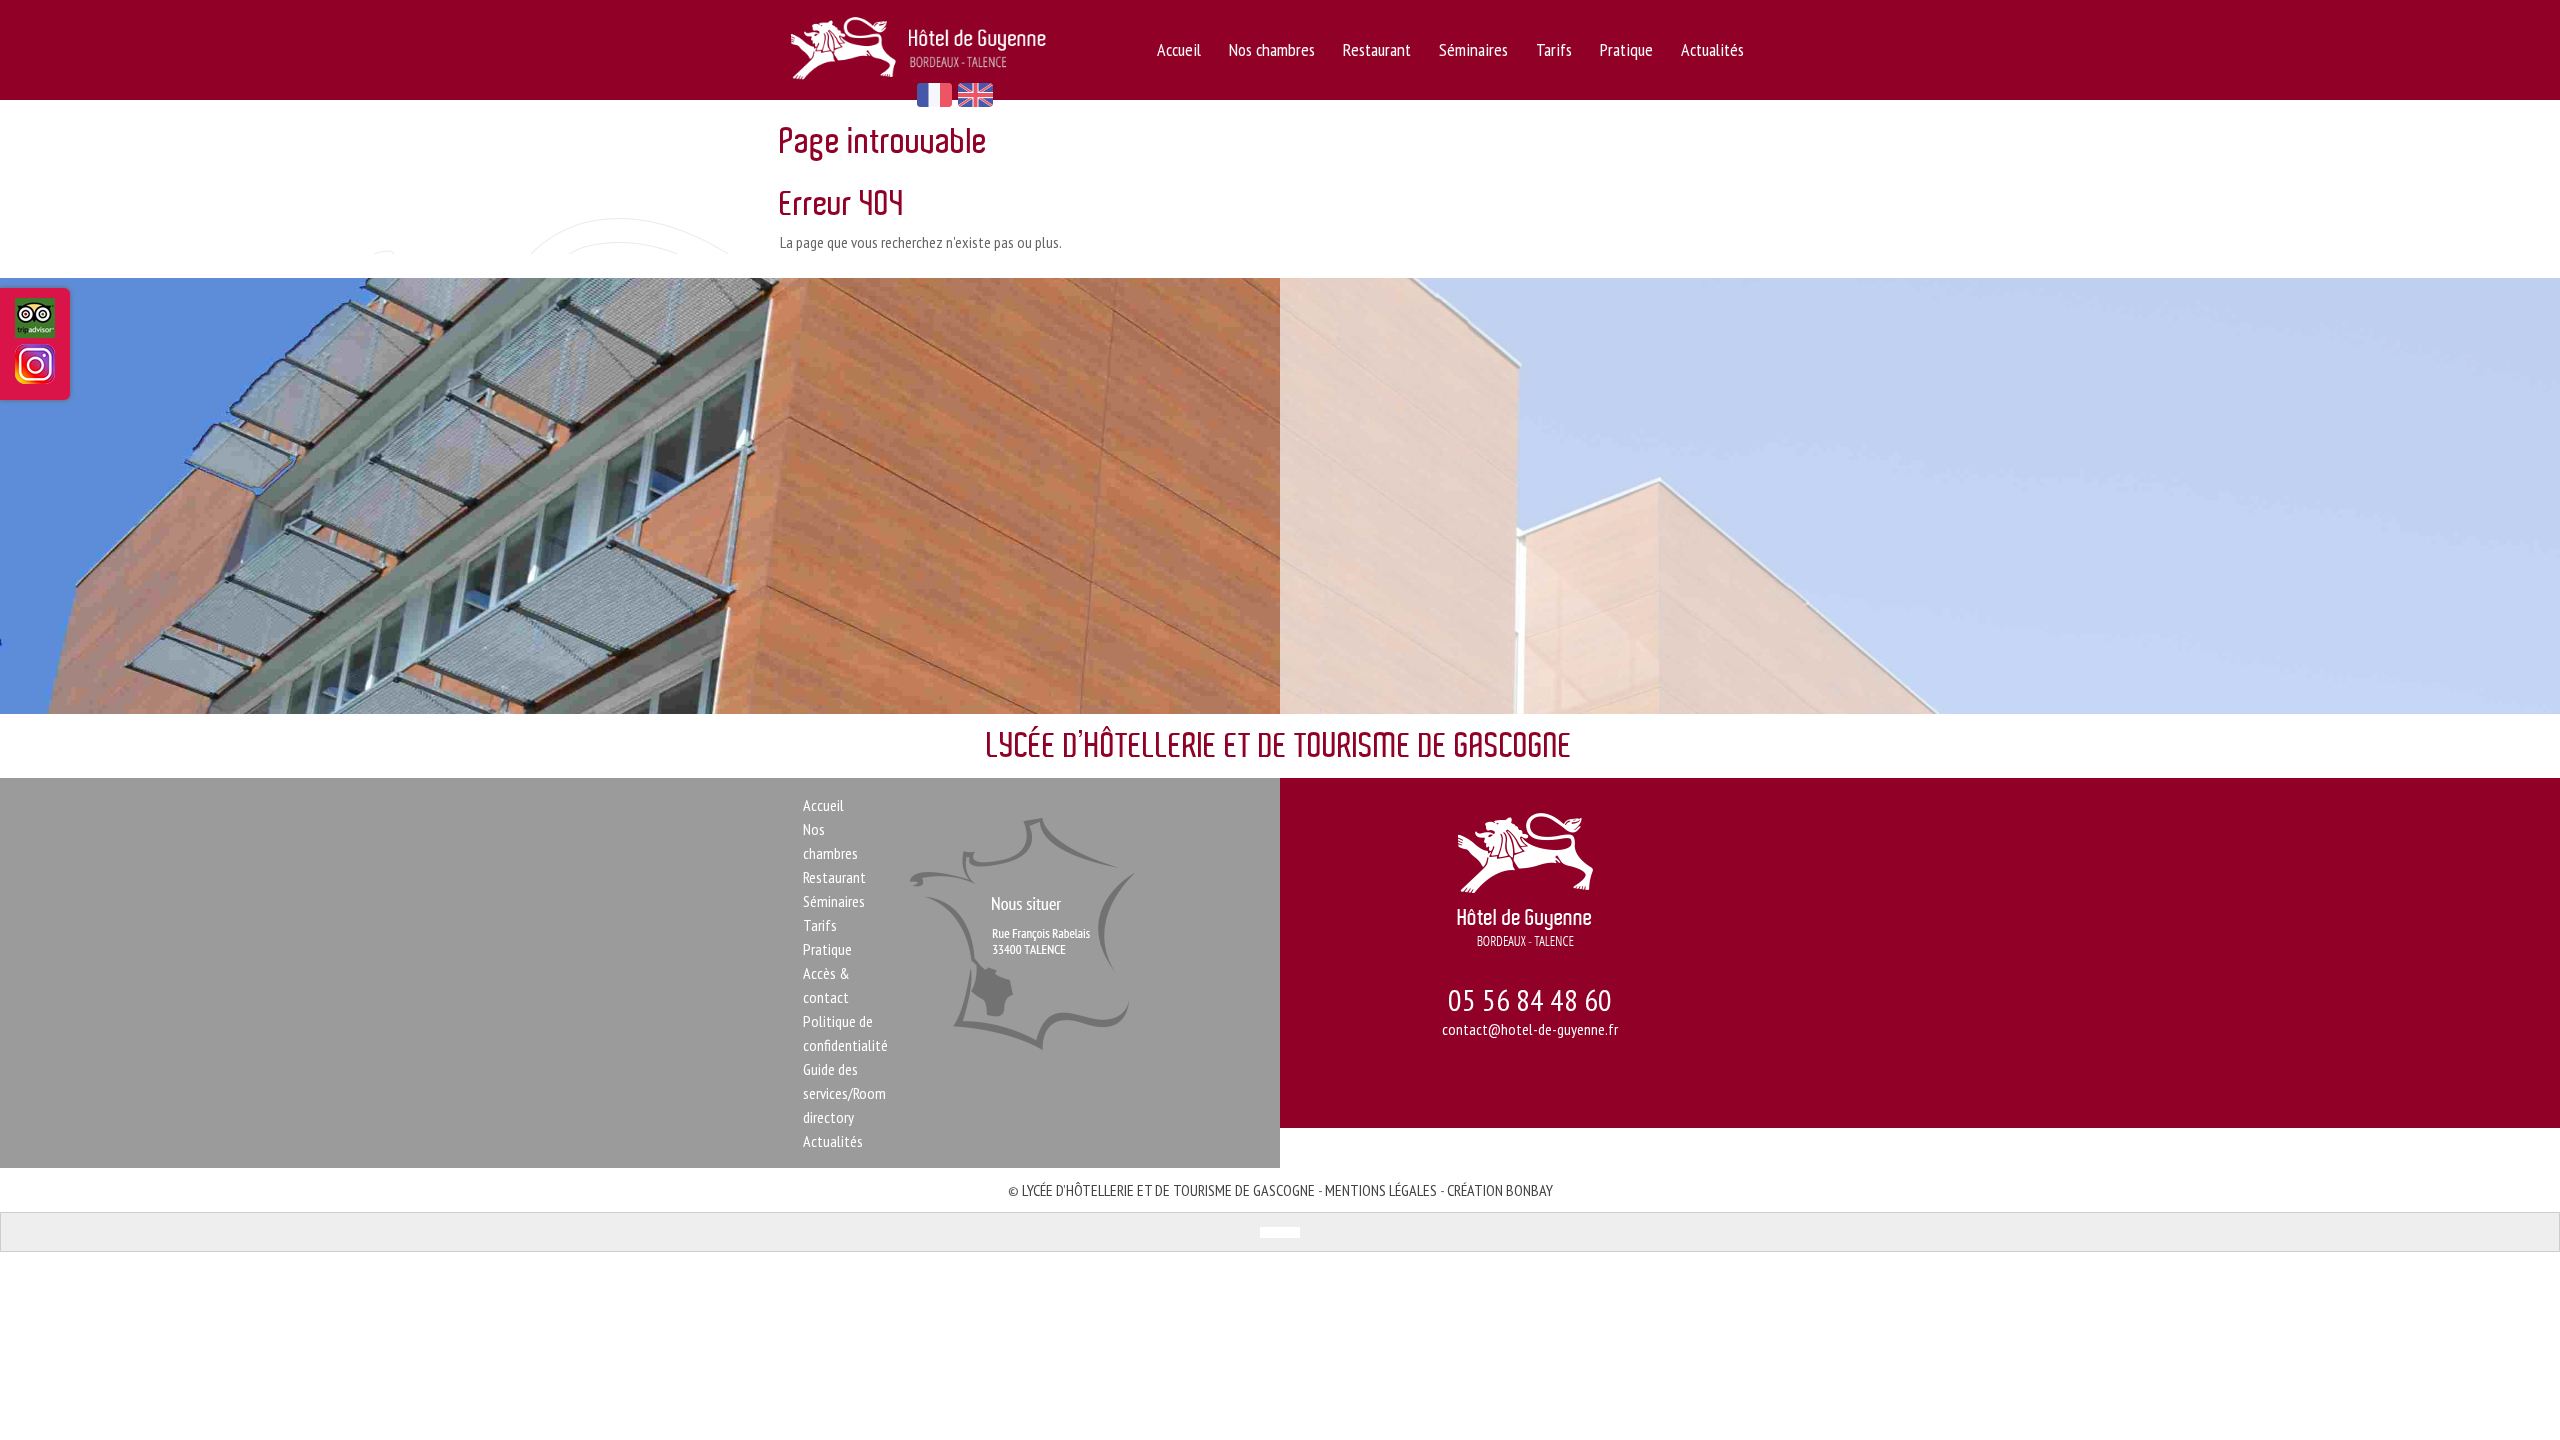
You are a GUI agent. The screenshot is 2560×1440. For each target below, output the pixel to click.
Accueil (1179, 49)
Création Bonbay (1500, 1190)
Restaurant (1377, 49)
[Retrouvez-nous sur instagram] (35, 371)
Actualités (1712, 49)
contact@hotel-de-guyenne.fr (1530, 1029)
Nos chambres (1272, 49)
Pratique (1626, 49)
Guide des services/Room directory (844, 1093)
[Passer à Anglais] (1290, 1232)
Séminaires (1473, 49)
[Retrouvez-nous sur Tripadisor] (35, 326)
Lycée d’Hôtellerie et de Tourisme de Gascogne (1168, 1190)
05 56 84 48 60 (1530, 999)
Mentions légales (1381, 1190)
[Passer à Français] (1270, 1232)
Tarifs (1554, 49)
